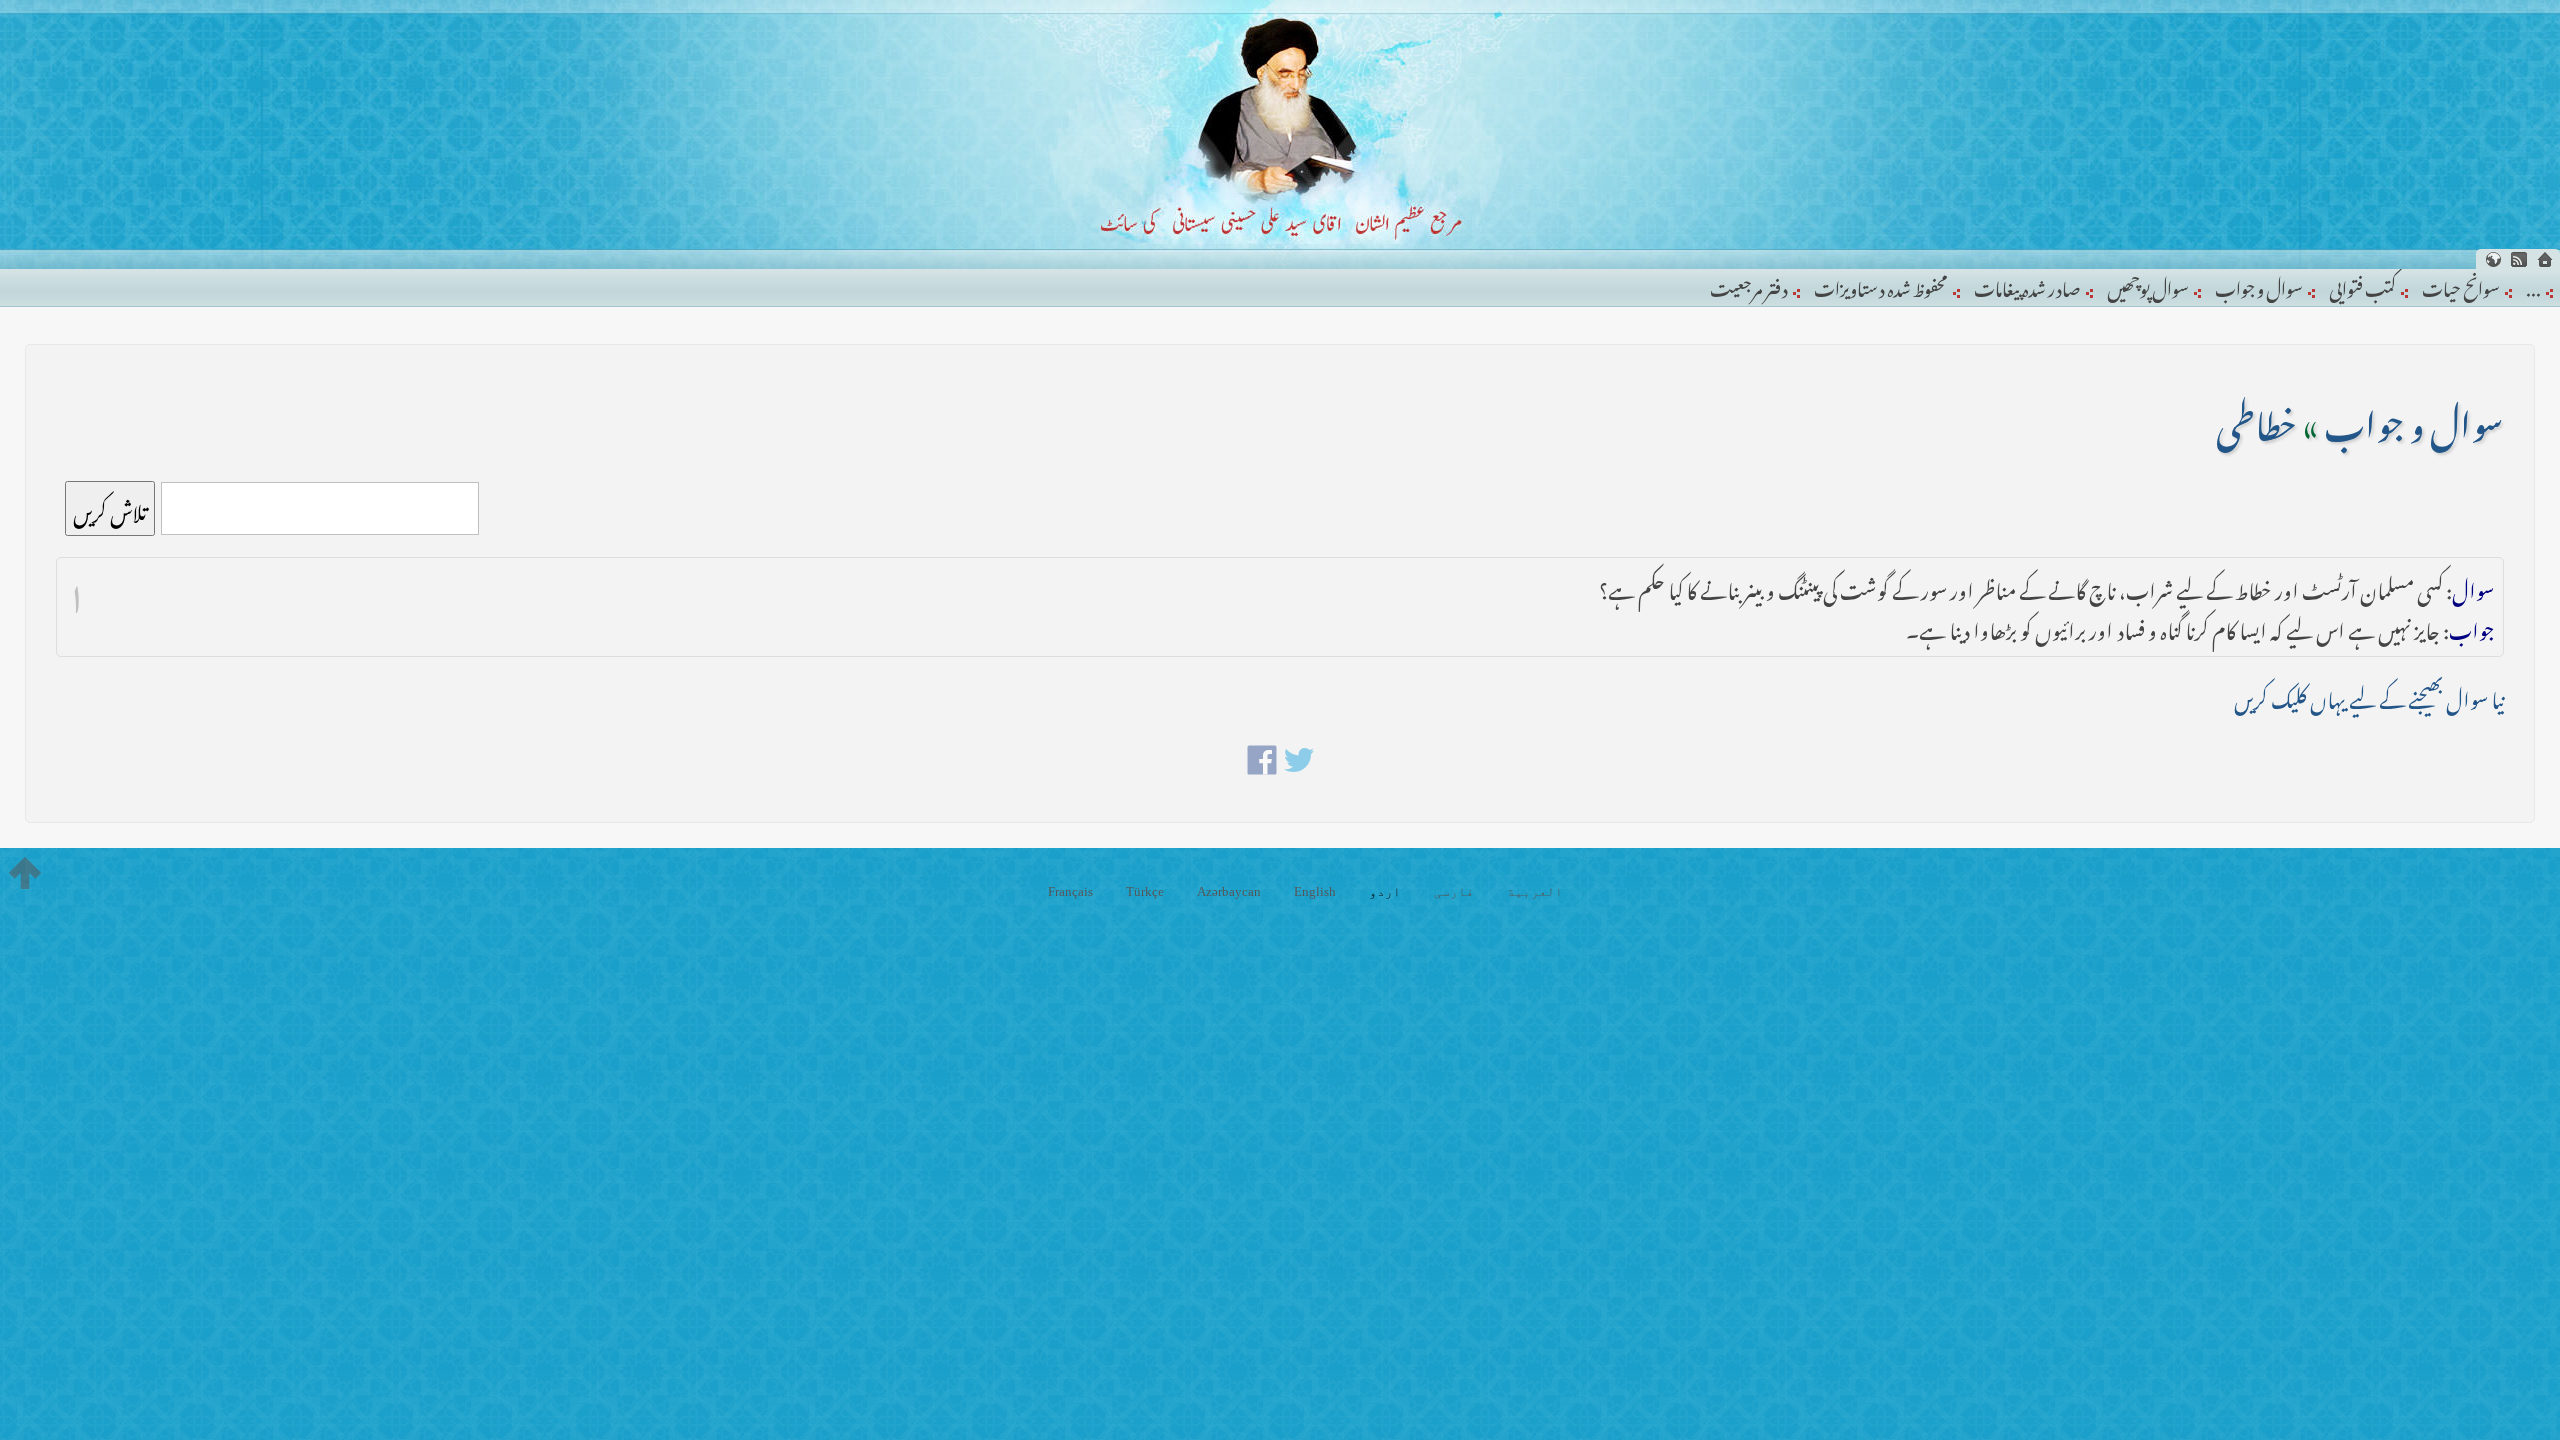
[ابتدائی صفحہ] (2545, 259)
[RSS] (2519, 259)
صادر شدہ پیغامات (2027, 285)
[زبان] (2493, 259)
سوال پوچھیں (2148, 285)
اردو (1385, 891)
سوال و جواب (2259, 285)
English (1315, 891)
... (2533, 285)
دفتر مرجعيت (1749, 285)
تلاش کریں (110, 508)
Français (1070, 891)
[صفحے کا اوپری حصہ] (25, 873)
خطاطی (2256, 418)
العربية (1535, 891)
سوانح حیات (2461, 285)
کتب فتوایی (2362, 285)
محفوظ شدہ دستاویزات (1881, 285)
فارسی (1454, 891)
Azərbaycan (1229, 891)
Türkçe (1145, 891)
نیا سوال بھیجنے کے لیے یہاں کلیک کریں (2369, 695)
